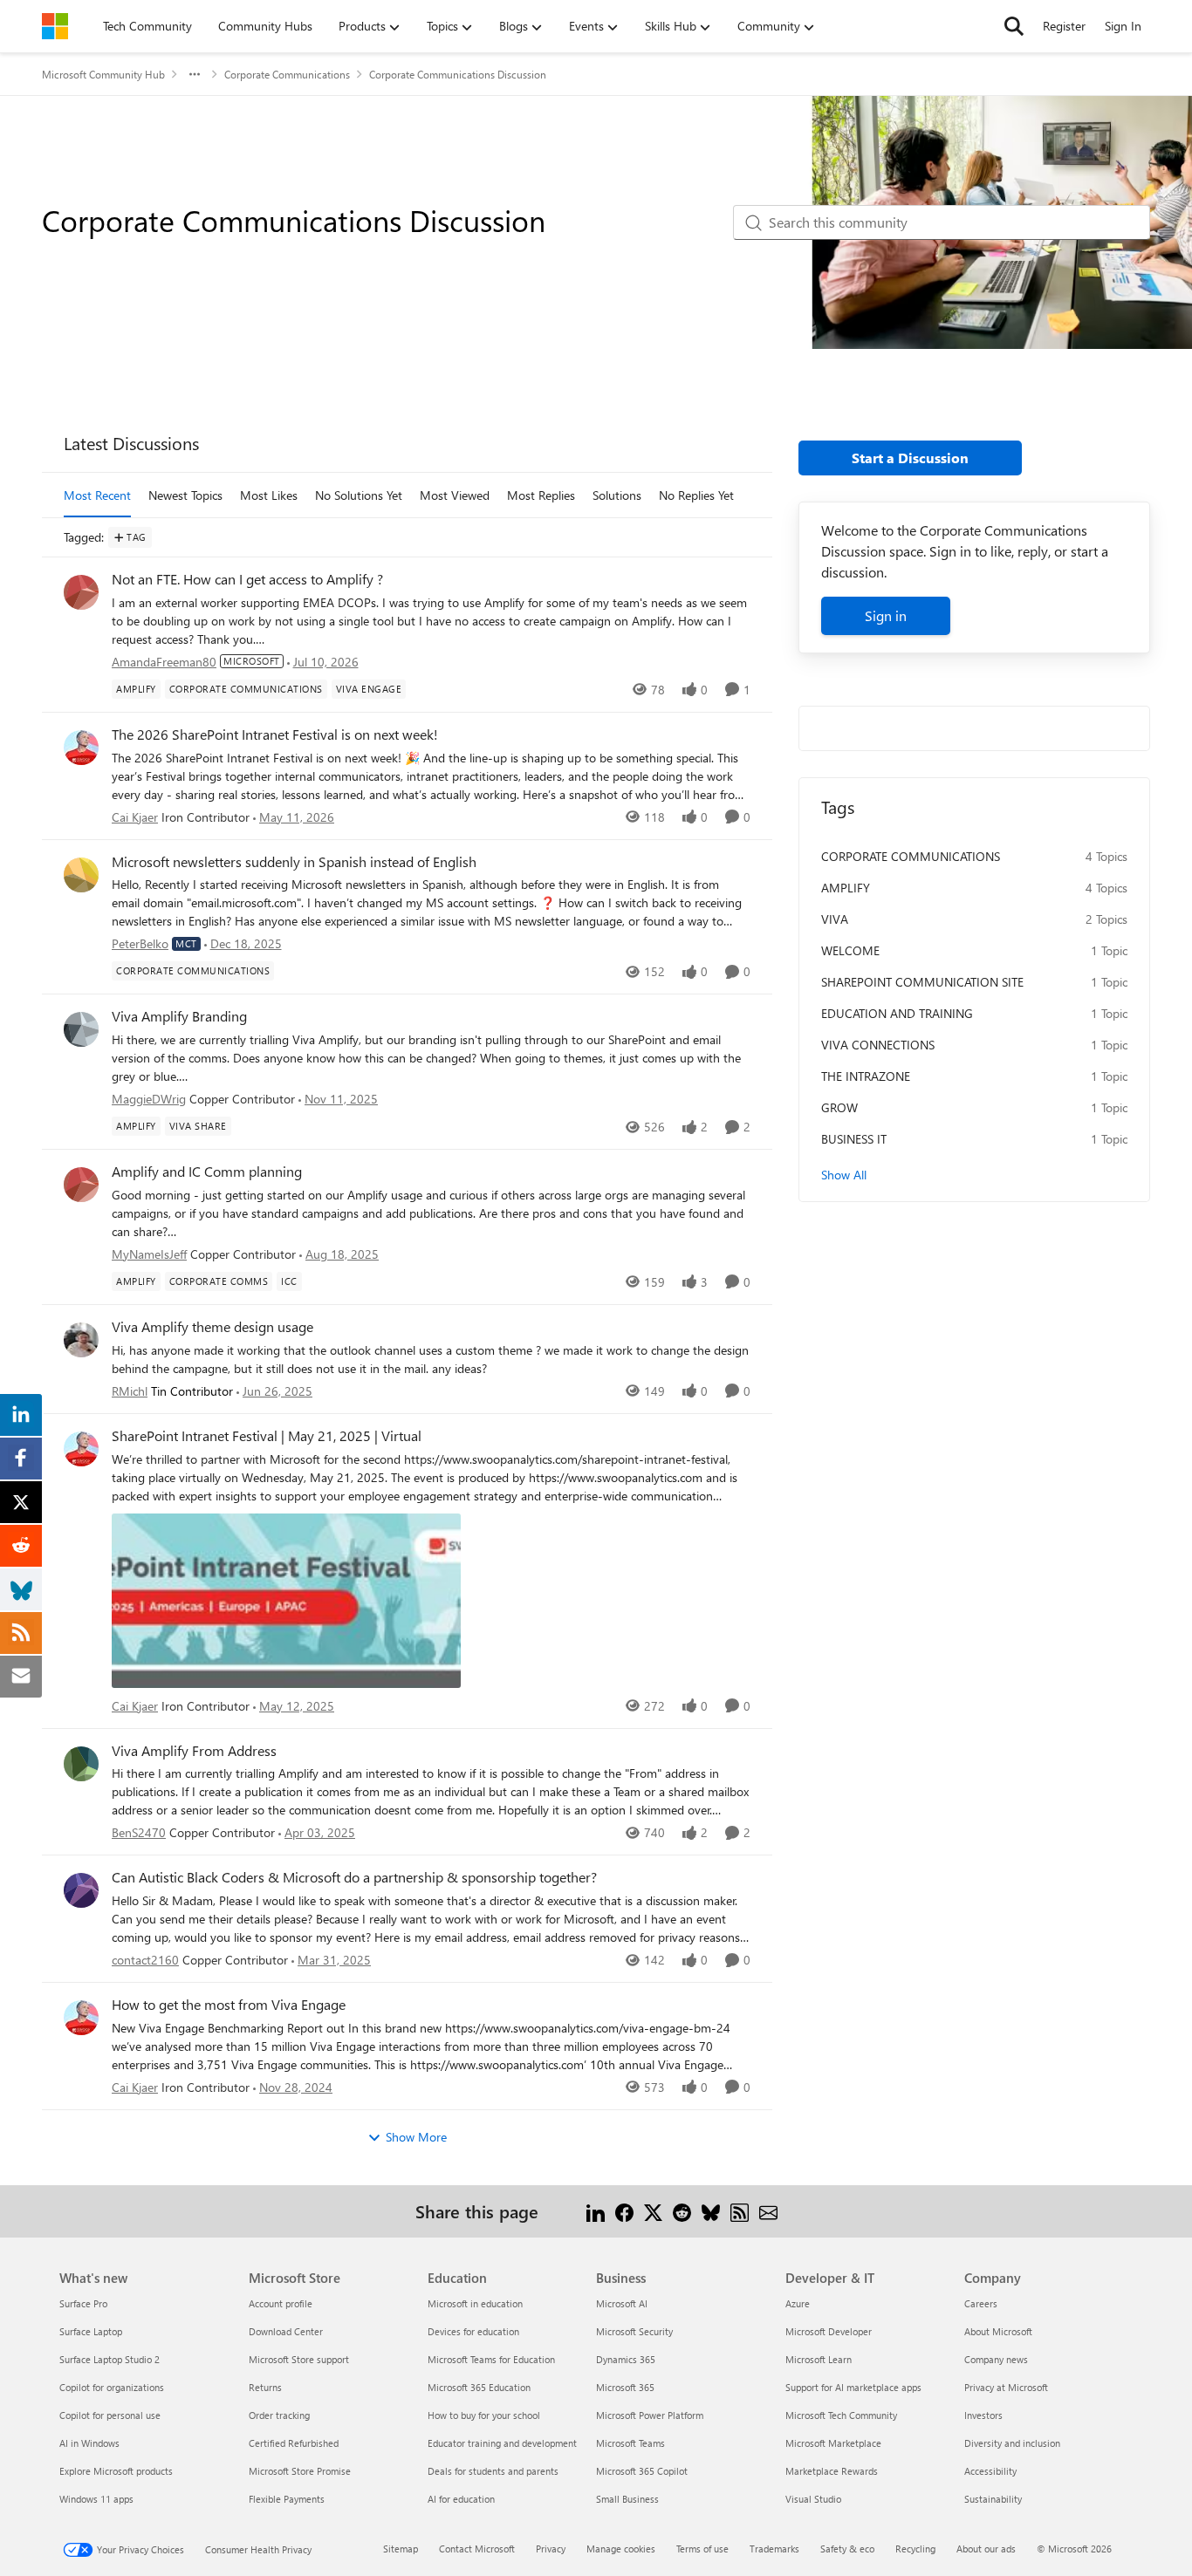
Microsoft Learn (819, 2359)
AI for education (461, 2499)
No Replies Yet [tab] (696, 495)
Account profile (281, 2303)
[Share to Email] (768, 2211)
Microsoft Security (634, 2331)
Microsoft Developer (829, 2331)
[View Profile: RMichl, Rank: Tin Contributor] (81, 1340)
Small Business (627, 2499)
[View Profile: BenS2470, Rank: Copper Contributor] (81, 1764)
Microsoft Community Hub (103, 74)
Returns (265, 2387)
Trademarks (774, 2549)
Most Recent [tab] (97, 495)
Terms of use (702, 2549)
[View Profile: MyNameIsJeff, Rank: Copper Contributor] (81, 1185)
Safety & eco (847, 2549)
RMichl (130, 1391)
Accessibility (990, 2471)
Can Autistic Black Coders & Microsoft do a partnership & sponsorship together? (354, 1877)
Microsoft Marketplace (833, 2443)
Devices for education (473, 2331)
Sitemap (401, 2549)
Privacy (551, 2549)
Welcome (850, 950)
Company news (996, 2359)
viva (835, 919)
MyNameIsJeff (149, 1254)
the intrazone (866, 1076)
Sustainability (993, 2499)
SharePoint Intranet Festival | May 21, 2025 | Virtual (267, 1436)
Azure (798, 2303)
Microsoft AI (622, 2303)
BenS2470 (139, 1832)
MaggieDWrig (149, 1099)
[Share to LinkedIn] (596, 2211)
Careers (981, 2303)
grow (839, 1107)
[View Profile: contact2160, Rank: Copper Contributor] (81, 1890)
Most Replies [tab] (541, 495)
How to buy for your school (484, 2415)
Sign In (1123, 26)
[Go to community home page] (55, 26)
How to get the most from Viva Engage (229, 2005)
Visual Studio (813, 2499)
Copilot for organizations (112, 2387)
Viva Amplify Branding (179, 1016)
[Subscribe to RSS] (740, 2211)
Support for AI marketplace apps (853, 2387)
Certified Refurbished (294, 2443)
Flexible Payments (287, 2499)
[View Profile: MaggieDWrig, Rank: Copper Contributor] (81, 1029)
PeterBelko (140, 943)
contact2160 (145, 1960)
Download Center (286, 2331)
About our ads (986, 2549)
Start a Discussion (910, 458)
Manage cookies (621, 2549)
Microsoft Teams (630, 2443)
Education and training (897, 1013)
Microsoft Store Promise (300, 2471)
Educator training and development (502, 2443)
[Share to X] (653, 2211)
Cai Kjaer (135, 817)
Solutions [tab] (617, 495)
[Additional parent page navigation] (195, 74)
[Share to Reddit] (682, 2211)
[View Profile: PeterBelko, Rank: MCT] (81, 875)
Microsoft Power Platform (650, 2415)
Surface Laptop (91, 2331)
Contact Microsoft (477, 2549)
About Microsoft (998, 2331)
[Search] (1014, 26)
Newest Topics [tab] (185, 495)
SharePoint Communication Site (922, 982)
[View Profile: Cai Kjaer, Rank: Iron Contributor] (81, 748)
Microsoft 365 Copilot (642, 2471)
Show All (844, 1175)
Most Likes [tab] (269, 495)
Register (1064, 26)
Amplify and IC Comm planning (207, 1172)
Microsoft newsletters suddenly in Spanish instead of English (294, 862)
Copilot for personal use (110, 2415)
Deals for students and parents (493, 2471)
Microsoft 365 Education (479, 2387)
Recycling (915, 2549)
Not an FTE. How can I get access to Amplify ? (247, 579)
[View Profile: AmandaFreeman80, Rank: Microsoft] (81, 592)
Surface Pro (83, 2303)
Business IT (854, 1139)
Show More (416, 2137)
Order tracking (279, 2415)
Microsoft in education (475, 2303)
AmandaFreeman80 (164, 662)
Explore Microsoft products (116, 2471)
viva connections (878, 1045)
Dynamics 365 (626, 2359)
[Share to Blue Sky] (711, 2211)
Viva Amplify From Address (194, 1751)
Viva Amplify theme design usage (212, 1327)
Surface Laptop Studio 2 (110, 2359)
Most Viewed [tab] (455, 495)
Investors (983, 2415)
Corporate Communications (287, 74)
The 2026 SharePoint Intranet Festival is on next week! (275, 735)
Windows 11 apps (96, 2499)
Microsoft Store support (299, 2359)
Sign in (886, 615)
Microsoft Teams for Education (491, 2359)
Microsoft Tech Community (841, 2415)
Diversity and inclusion (1012, 2443)
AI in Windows (89, 2443)
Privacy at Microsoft (1006, 2387)
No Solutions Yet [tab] (359, 495)
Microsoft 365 (625, 2387)
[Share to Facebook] (624, 2211)
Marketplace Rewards (832, 2471)
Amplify (846, 888)
